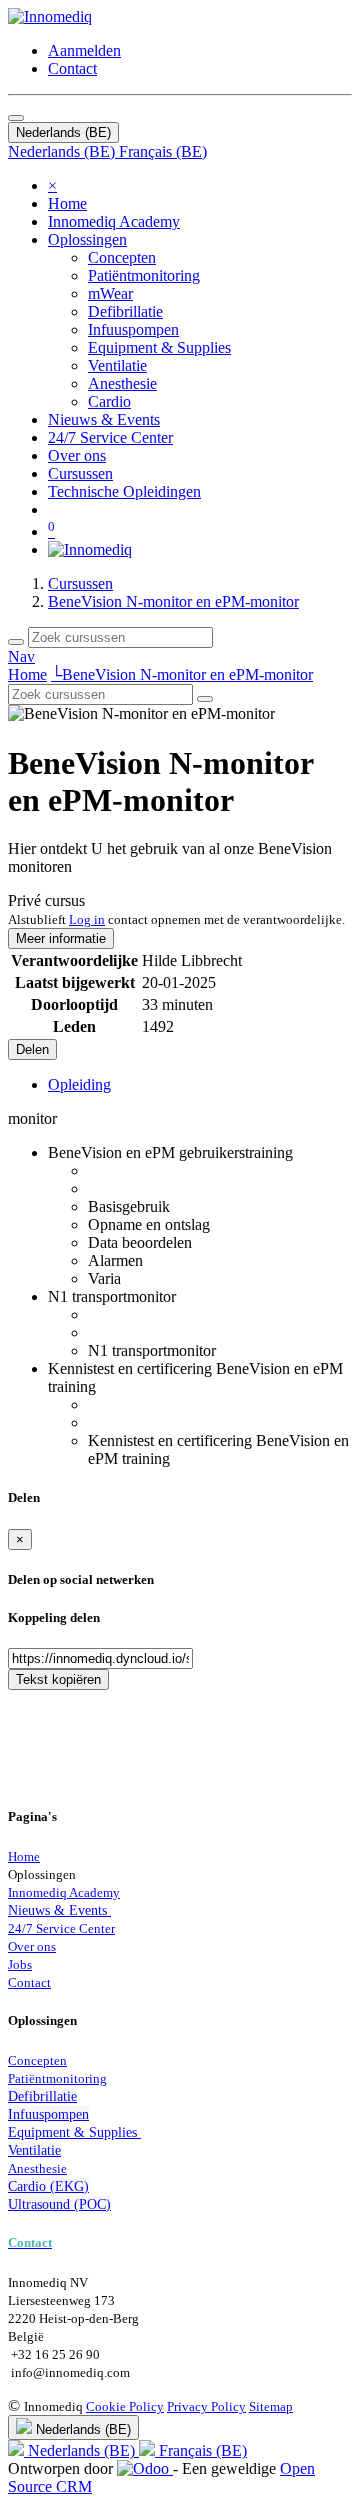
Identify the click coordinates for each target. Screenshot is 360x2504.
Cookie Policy (125, 2406)
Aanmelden (84, 50)
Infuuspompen (48, 2114)
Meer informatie (61, 938)
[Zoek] (16, 642)
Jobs (20, 1964)
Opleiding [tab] (79, 1084)
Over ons (32, 1946)
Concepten (37, 2060)
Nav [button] (21, 656)
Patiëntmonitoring (57, 2078)
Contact (72, 68)
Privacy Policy (206, 2406)
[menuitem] (67, 203)
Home (27, 674)
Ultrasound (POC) (59, 2204)
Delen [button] (32, 1049)
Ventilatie (34, 2150)
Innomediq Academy (64, 1892)
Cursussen (80, 583)
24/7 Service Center (61, 1928)
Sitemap (271, 2406)
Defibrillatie (42, 2096)
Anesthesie (37, 2168)
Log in (87, 919)
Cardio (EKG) (48, 2186)
